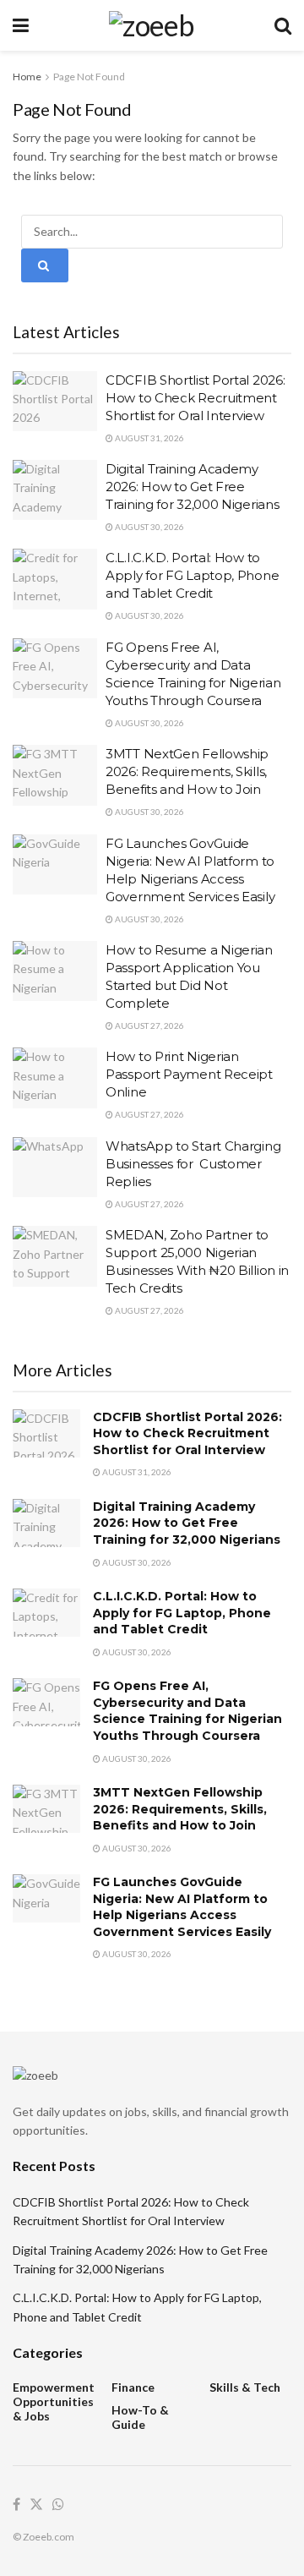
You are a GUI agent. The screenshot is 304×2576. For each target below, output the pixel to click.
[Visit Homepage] (152, 25)
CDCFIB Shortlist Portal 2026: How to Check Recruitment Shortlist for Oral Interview (195, 398)
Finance (133, 2387)
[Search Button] (283, 25)
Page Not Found (89, 77)
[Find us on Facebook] (16, 2505)
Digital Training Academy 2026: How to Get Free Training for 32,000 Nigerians (192, 487)
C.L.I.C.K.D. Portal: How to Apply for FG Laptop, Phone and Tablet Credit (192, 575)
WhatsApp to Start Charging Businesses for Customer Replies (193, 1164)
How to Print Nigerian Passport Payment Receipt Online (189, 1074)
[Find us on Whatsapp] (58, 2505)
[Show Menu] (21, 25)
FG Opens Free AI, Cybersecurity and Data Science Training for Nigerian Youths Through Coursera (187, 1711)
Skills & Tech (245, 2387)
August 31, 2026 (149, 438)
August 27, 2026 (149, 1025)
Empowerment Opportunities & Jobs (54, 2401)
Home (27, 77)
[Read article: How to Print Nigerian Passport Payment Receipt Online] (55, 1078)
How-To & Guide (140, 2417)
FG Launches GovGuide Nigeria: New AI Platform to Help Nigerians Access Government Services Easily (182, 1907)
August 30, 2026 (149, 527)
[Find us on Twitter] (36, 2505)
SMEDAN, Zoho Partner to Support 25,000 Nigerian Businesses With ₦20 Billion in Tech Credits (197, 1261)
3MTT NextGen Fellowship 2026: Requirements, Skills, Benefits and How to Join (187, 771)
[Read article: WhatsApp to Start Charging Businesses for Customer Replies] (55, 1168)
